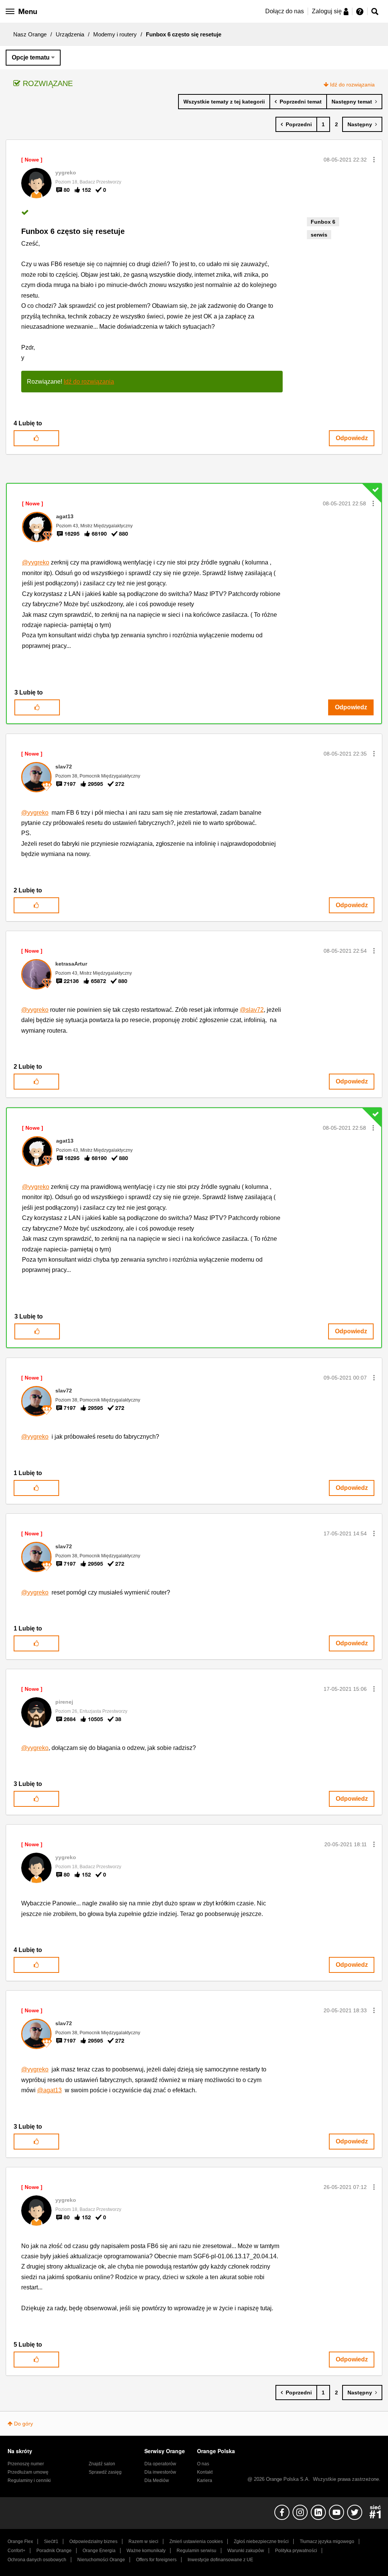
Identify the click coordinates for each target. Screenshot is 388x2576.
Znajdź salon (102, 2464)
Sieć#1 (51, 2542)
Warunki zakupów (246, 2551)
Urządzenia (70, 34)
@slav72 (252, 1010)
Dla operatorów (160, 2464)
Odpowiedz (352, 438)
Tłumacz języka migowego (327, 2542)
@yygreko (36, 562)
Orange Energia (99, 2551)
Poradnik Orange (54, 2551)
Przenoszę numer (26, 2464)
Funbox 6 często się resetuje (73, 231)
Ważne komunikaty (146, 2551)
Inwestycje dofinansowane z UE (220, 2560)
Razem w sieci (143, 2542)
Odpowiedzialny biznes (93, 2542)
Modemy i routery (115, 34)
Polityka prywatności (296, 2551)
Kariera (205, 2480)
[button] (374, 160)
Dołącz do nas (285, 11)
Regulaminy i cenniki (29, 2480)
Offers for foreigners (156, 2560)
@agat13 (49, 2090)
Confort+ (16, 2551)
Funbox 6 (323, 222)
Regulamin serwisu (196, 2551)
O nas (203, 2464)
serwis (319, 235)
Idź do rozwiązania (352, 85)
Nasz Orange (30, 34)
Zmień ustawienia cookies (196, 2542)
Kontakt (205, 2472)
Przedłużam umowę (28, 2472)
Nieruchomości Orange (101, 2560)
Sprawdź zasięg (105, 2472)
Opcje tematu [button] (31, 57)
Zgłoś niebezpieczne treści (261, 2542)
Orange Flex (20, 2542)
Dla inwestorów (160, 2472)
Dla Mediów (157, 2480)
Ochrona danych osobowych (37, 2560)
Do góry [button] (23, 2424)
